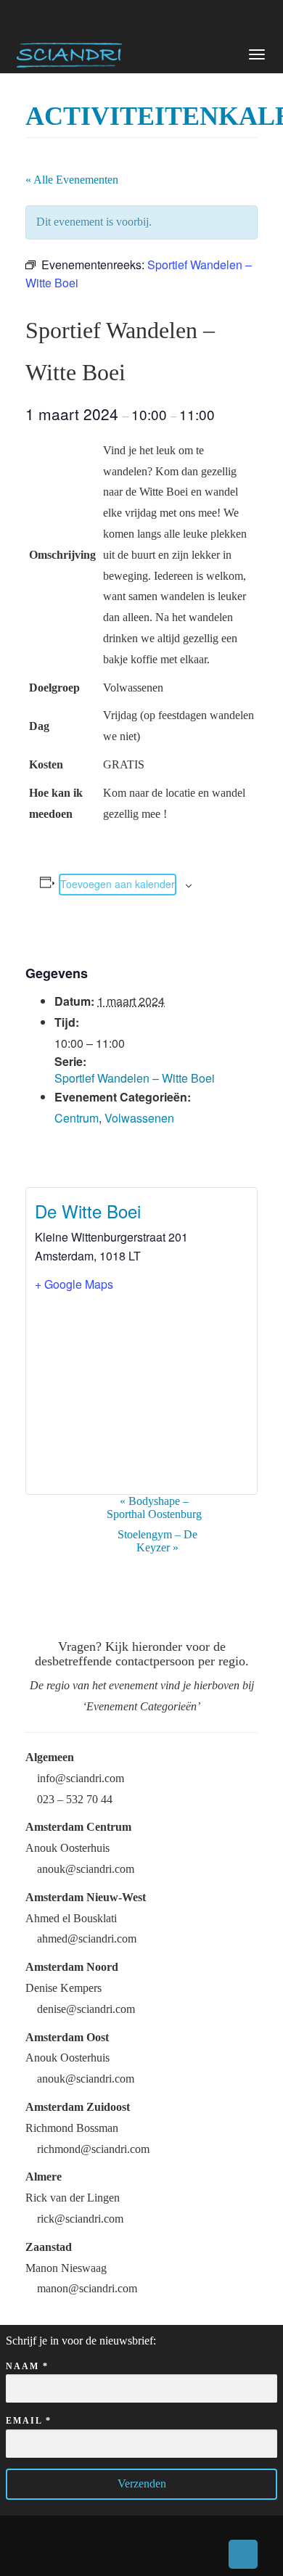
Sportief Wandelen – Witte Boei (135, 1078)
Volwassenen (139, 1118)
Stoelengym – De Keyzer (157, 1541)
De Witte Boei (88, 1211)
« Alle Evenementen (72, 180)
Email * (29, 2421)
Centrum (77, 1118)
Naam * (27, 2366)
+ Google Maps (74, 1284)
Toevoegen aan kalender (118, 884)
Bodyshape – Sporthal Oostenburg (154, 1508)
